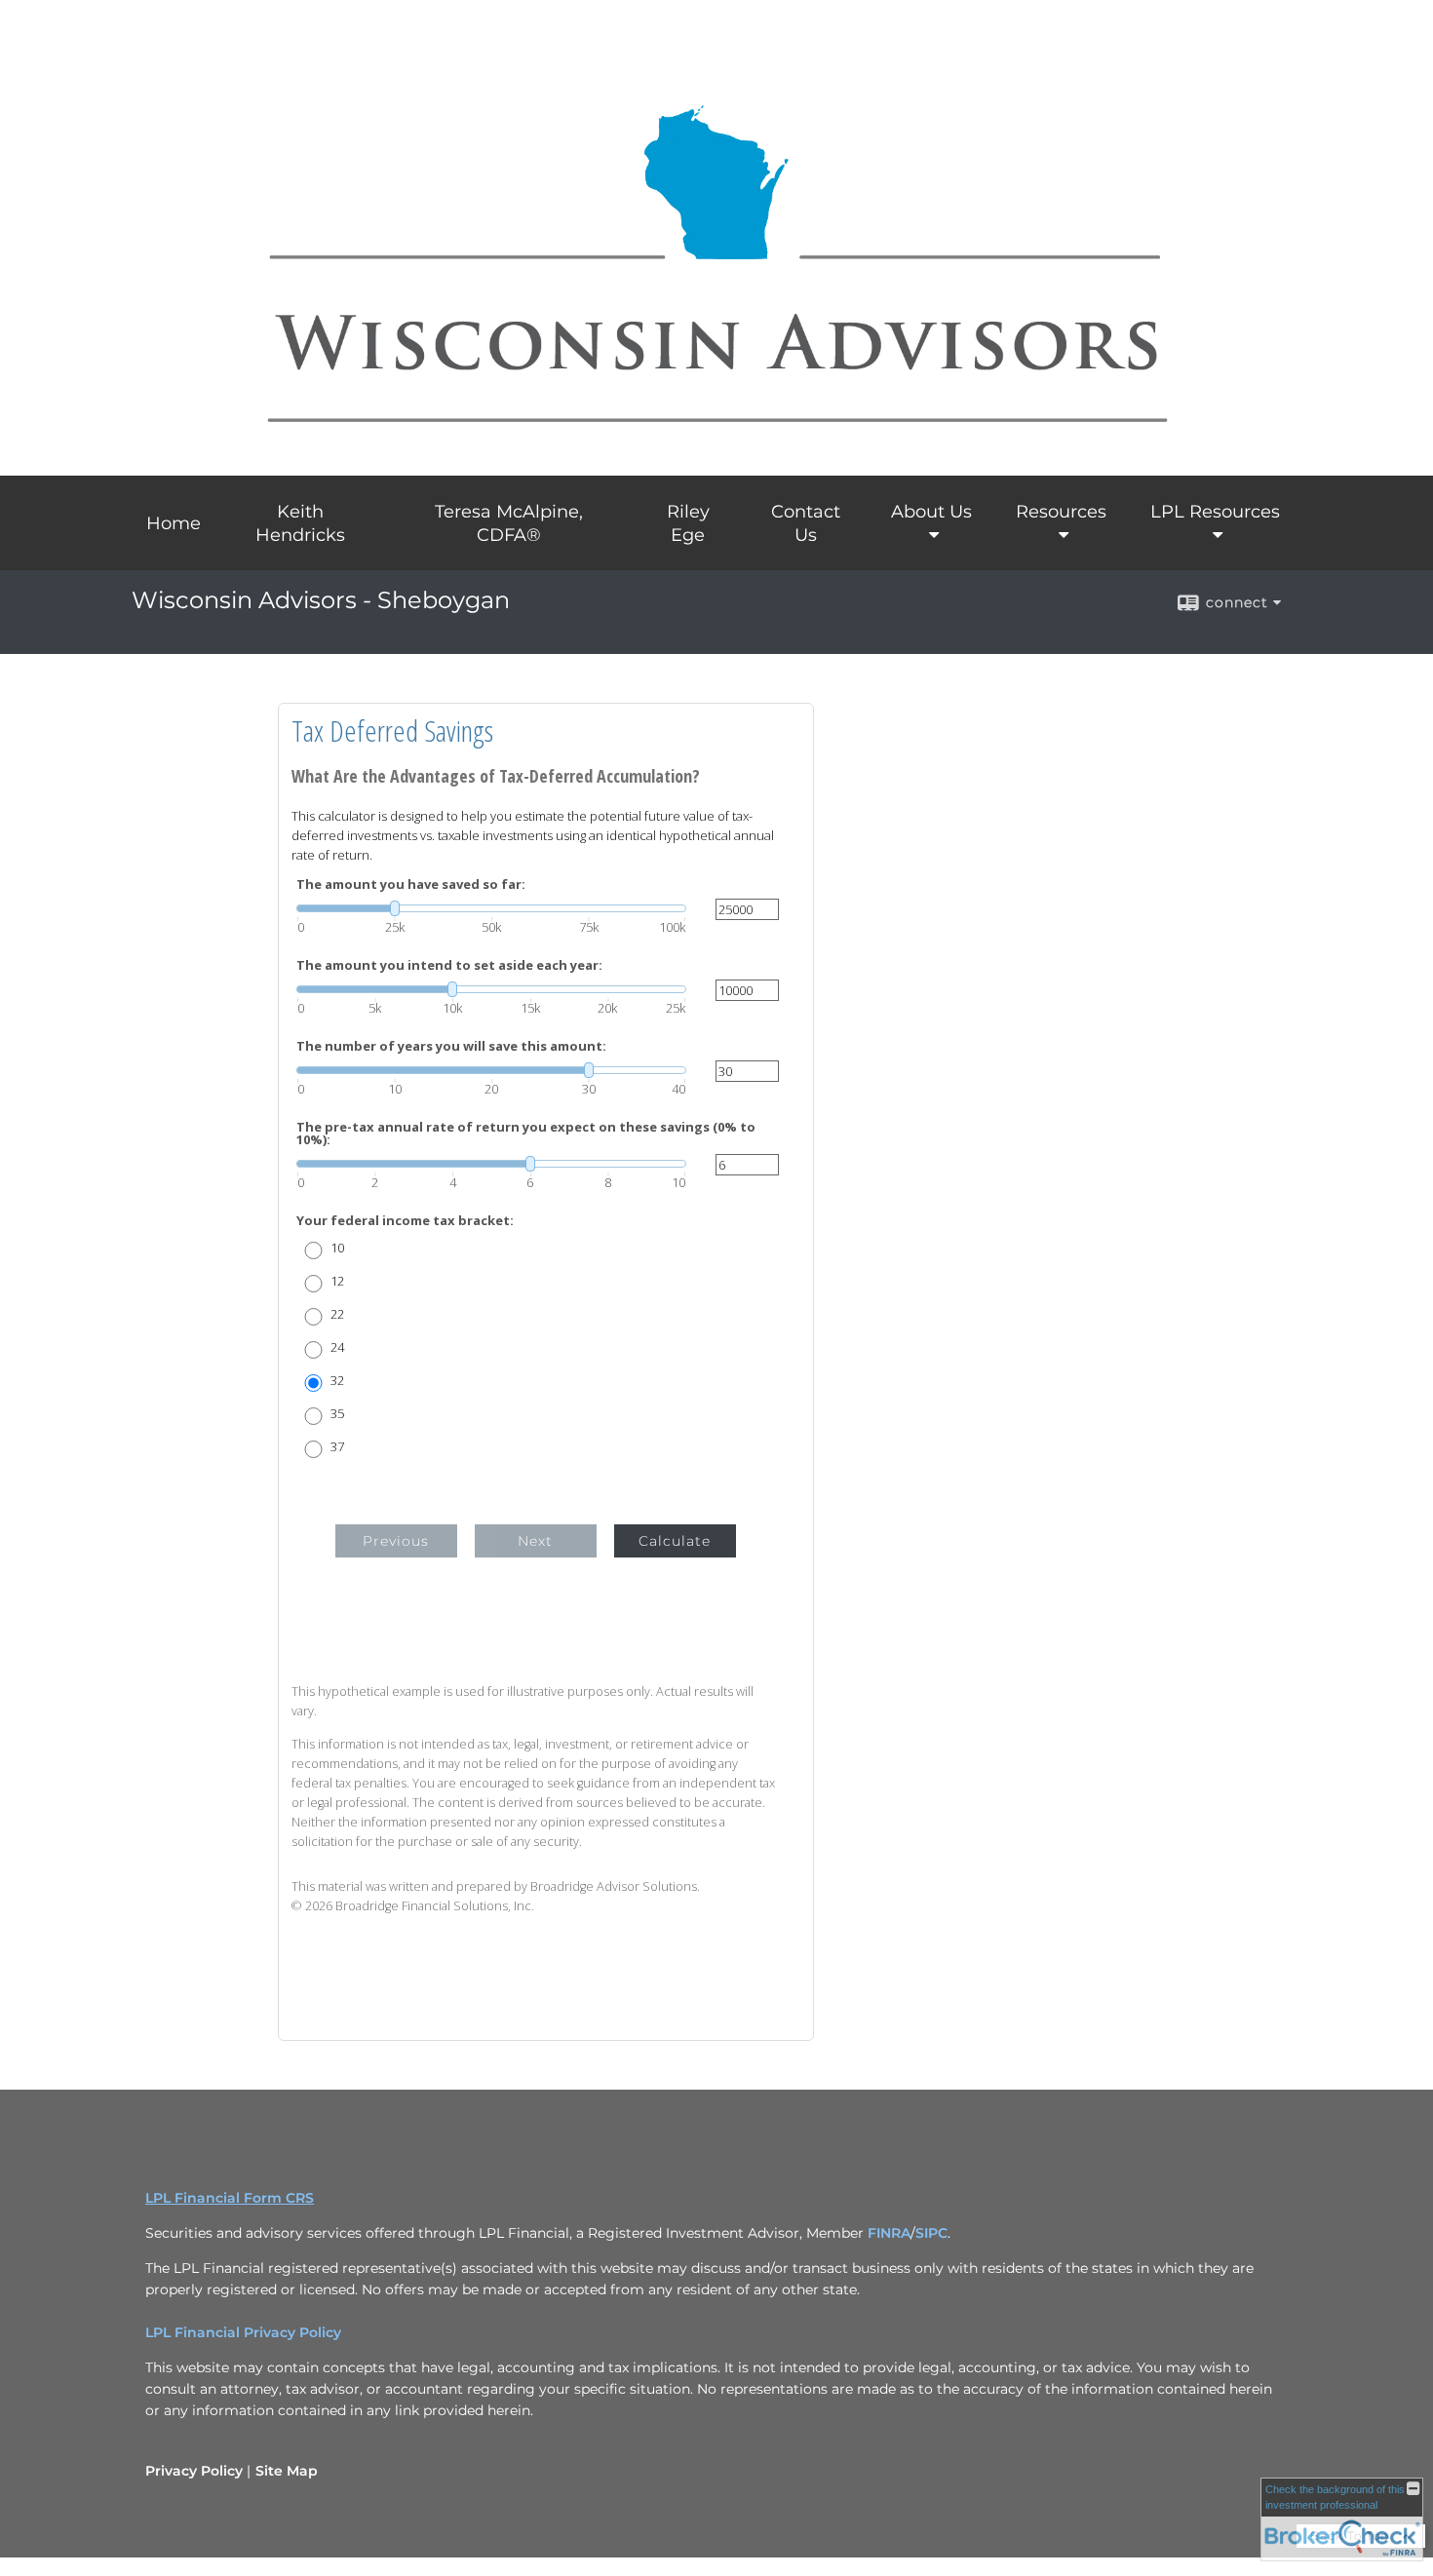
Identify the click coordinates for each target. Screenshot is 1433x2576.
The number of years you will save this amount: (451, 1046)
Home (174, 523)
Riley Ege (688, 523)
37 (337, 1447)
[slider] (491, 908)
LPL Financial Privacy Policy (243, 2332)
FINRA (889, 2233)
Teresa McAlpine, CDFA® (509, 523)
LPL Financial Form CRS (230, 2198)
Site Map (287, 2471)
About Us (931, 512)
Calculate (675, 1541)
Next (535, 1541)
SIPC (931, 2233)
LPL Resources (1215, 512)
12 (337, 1281)
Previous (396, 1541)
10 (337, 1248)
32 (337, 1381)
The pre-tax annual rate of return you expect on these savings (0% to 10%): (526, 1134)
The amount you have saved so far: (411, 884)
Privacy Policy (194, 2471)
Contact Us (806, 523)
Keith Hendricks (300, 523)
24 (337, 1347)
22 (337, 1314)
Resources (1061, 512)
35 (337, 1414)
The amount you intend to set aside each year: (449, 965)
